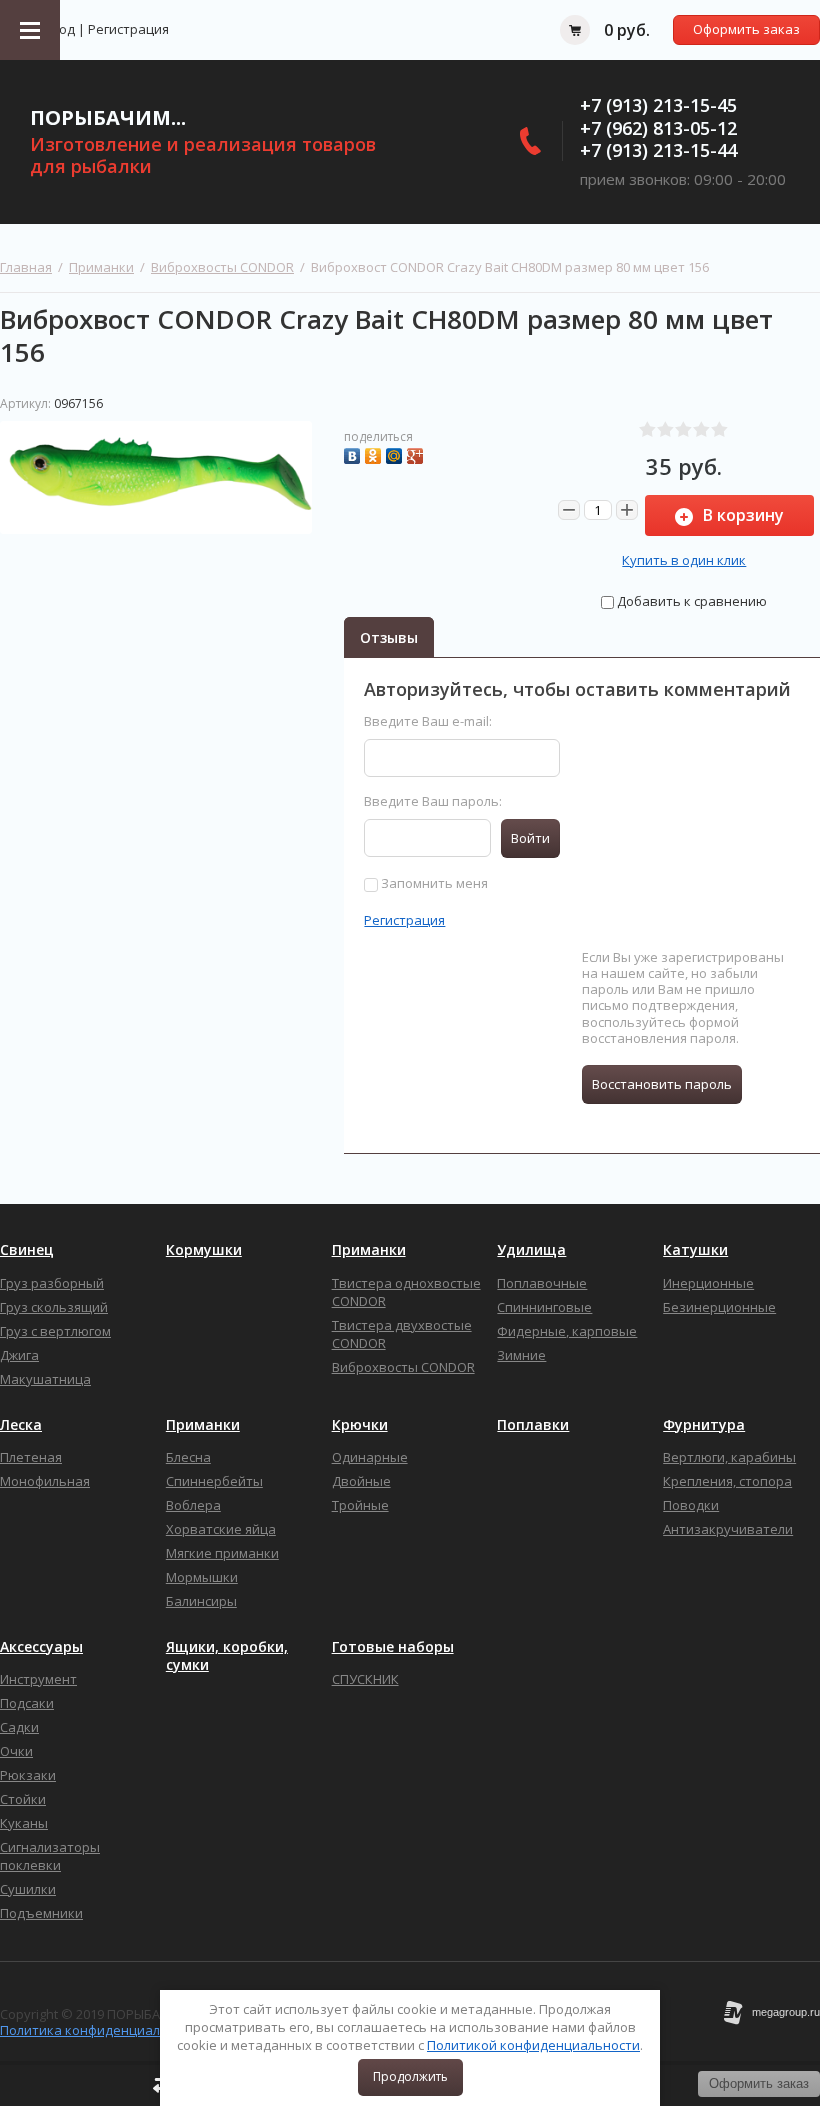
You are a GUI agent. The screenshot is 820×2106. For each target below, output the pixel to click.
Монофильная (45, 1481)
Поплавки (533, 1425)
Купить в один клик (684, 560)
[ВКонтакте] (354, 453)
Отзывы (389, 637)
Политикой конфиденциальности (533, 2045)
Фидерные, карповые (567, 1331)
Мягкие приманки (222, 1553)
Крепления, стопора (727, 1481)
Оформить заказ (746, 29)
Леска (21, 1425)
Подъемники (41, 1913)
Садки (19, 1727)
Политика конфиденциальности (102, 2030)
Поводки (691, 1505)
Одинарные (370, 1457)
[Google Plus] (417, 453)
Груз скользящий (54, 1307)
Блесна (188, 1457)
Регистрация (128, 29)
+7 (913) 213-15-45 (658, 105)
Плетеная (31, 1457)
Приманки (101, 267)
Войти (530, 838)
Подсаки (27, 1703)
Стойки (23, 1799)
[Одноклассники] (375, 453)
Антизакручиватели (728, 1529)
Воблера (193, 1505)
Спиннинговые (544, 1307)
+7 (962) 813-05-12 (658, 128)
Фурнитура (704, 1425)
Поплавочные (542, 1283)
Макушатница (45, 1379)
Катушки (695, 1250)
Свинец (27, 1250)
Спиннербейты (214, 1481)
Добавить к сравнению (690, 601)
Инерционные (708, 1283)
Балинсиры (201, 1601)
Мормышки (202, 1577)
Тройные (360, 1505)
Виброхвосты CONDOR (222, 267)
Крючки (360, 1425)
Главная (26, 267)
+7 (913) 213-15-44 (658, 150)
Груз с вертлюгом (55, 1331)
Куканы (24, 1823)
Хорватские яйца (221, 1529)
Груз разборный (52, 1283)
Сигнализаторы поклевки (50, 1856)
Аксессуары (41, 1647)
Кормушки (204, 1250)
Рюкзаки (28, 1775)
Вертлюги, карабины (729, 1457)
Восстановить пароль (662, 1084)
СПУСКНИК (365, 1679)
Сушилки (28, 1889)
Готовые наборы (393, 1647)
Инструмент (38, 1679)
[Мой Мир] (396, 453)
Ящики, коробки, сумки (227, 1656)
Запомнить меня (433, 883)
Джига (19, 1355)
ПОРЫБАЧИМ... (108, 117)
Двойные (361, 1481)
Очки (16, 1751)
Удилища (531, 1250)
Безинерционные (719, 1307)
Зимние (521, 1355)
